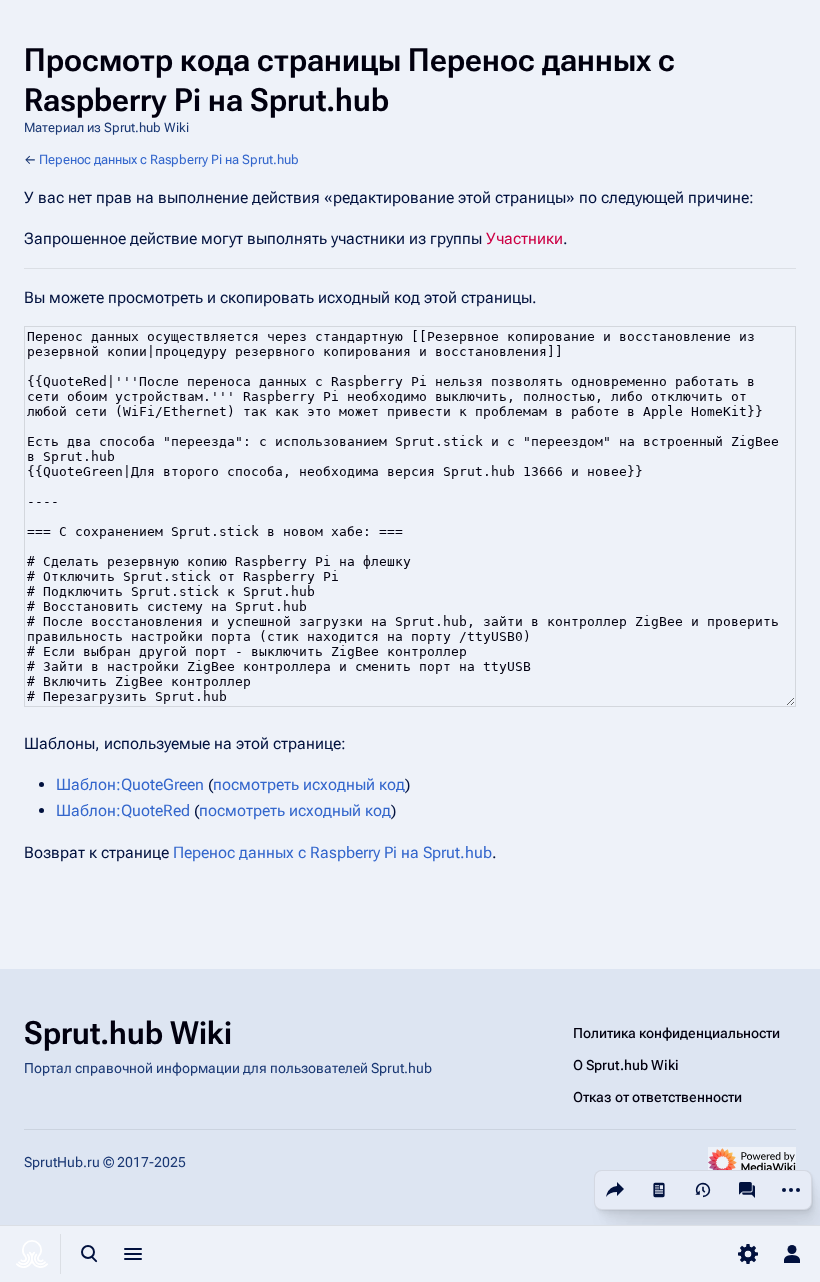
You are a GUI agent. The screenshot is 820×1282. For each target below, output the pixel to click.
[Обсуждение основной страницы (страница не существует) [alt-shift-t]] (747, 1190)
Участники (524, 238)
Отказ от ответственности (657, 1097)
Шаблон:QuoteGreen (130, 784)
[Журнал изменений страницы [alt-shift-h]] (703, 1190)
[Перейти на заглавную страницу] (32, 1254)
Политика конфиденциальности (676, 1033)
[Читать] (659, 1190)
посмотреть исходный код (309, 784)
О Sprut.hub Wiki (626, 1065)
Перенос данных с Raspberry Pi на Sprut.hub (169, 159)
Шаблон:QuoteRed (123, 810)
